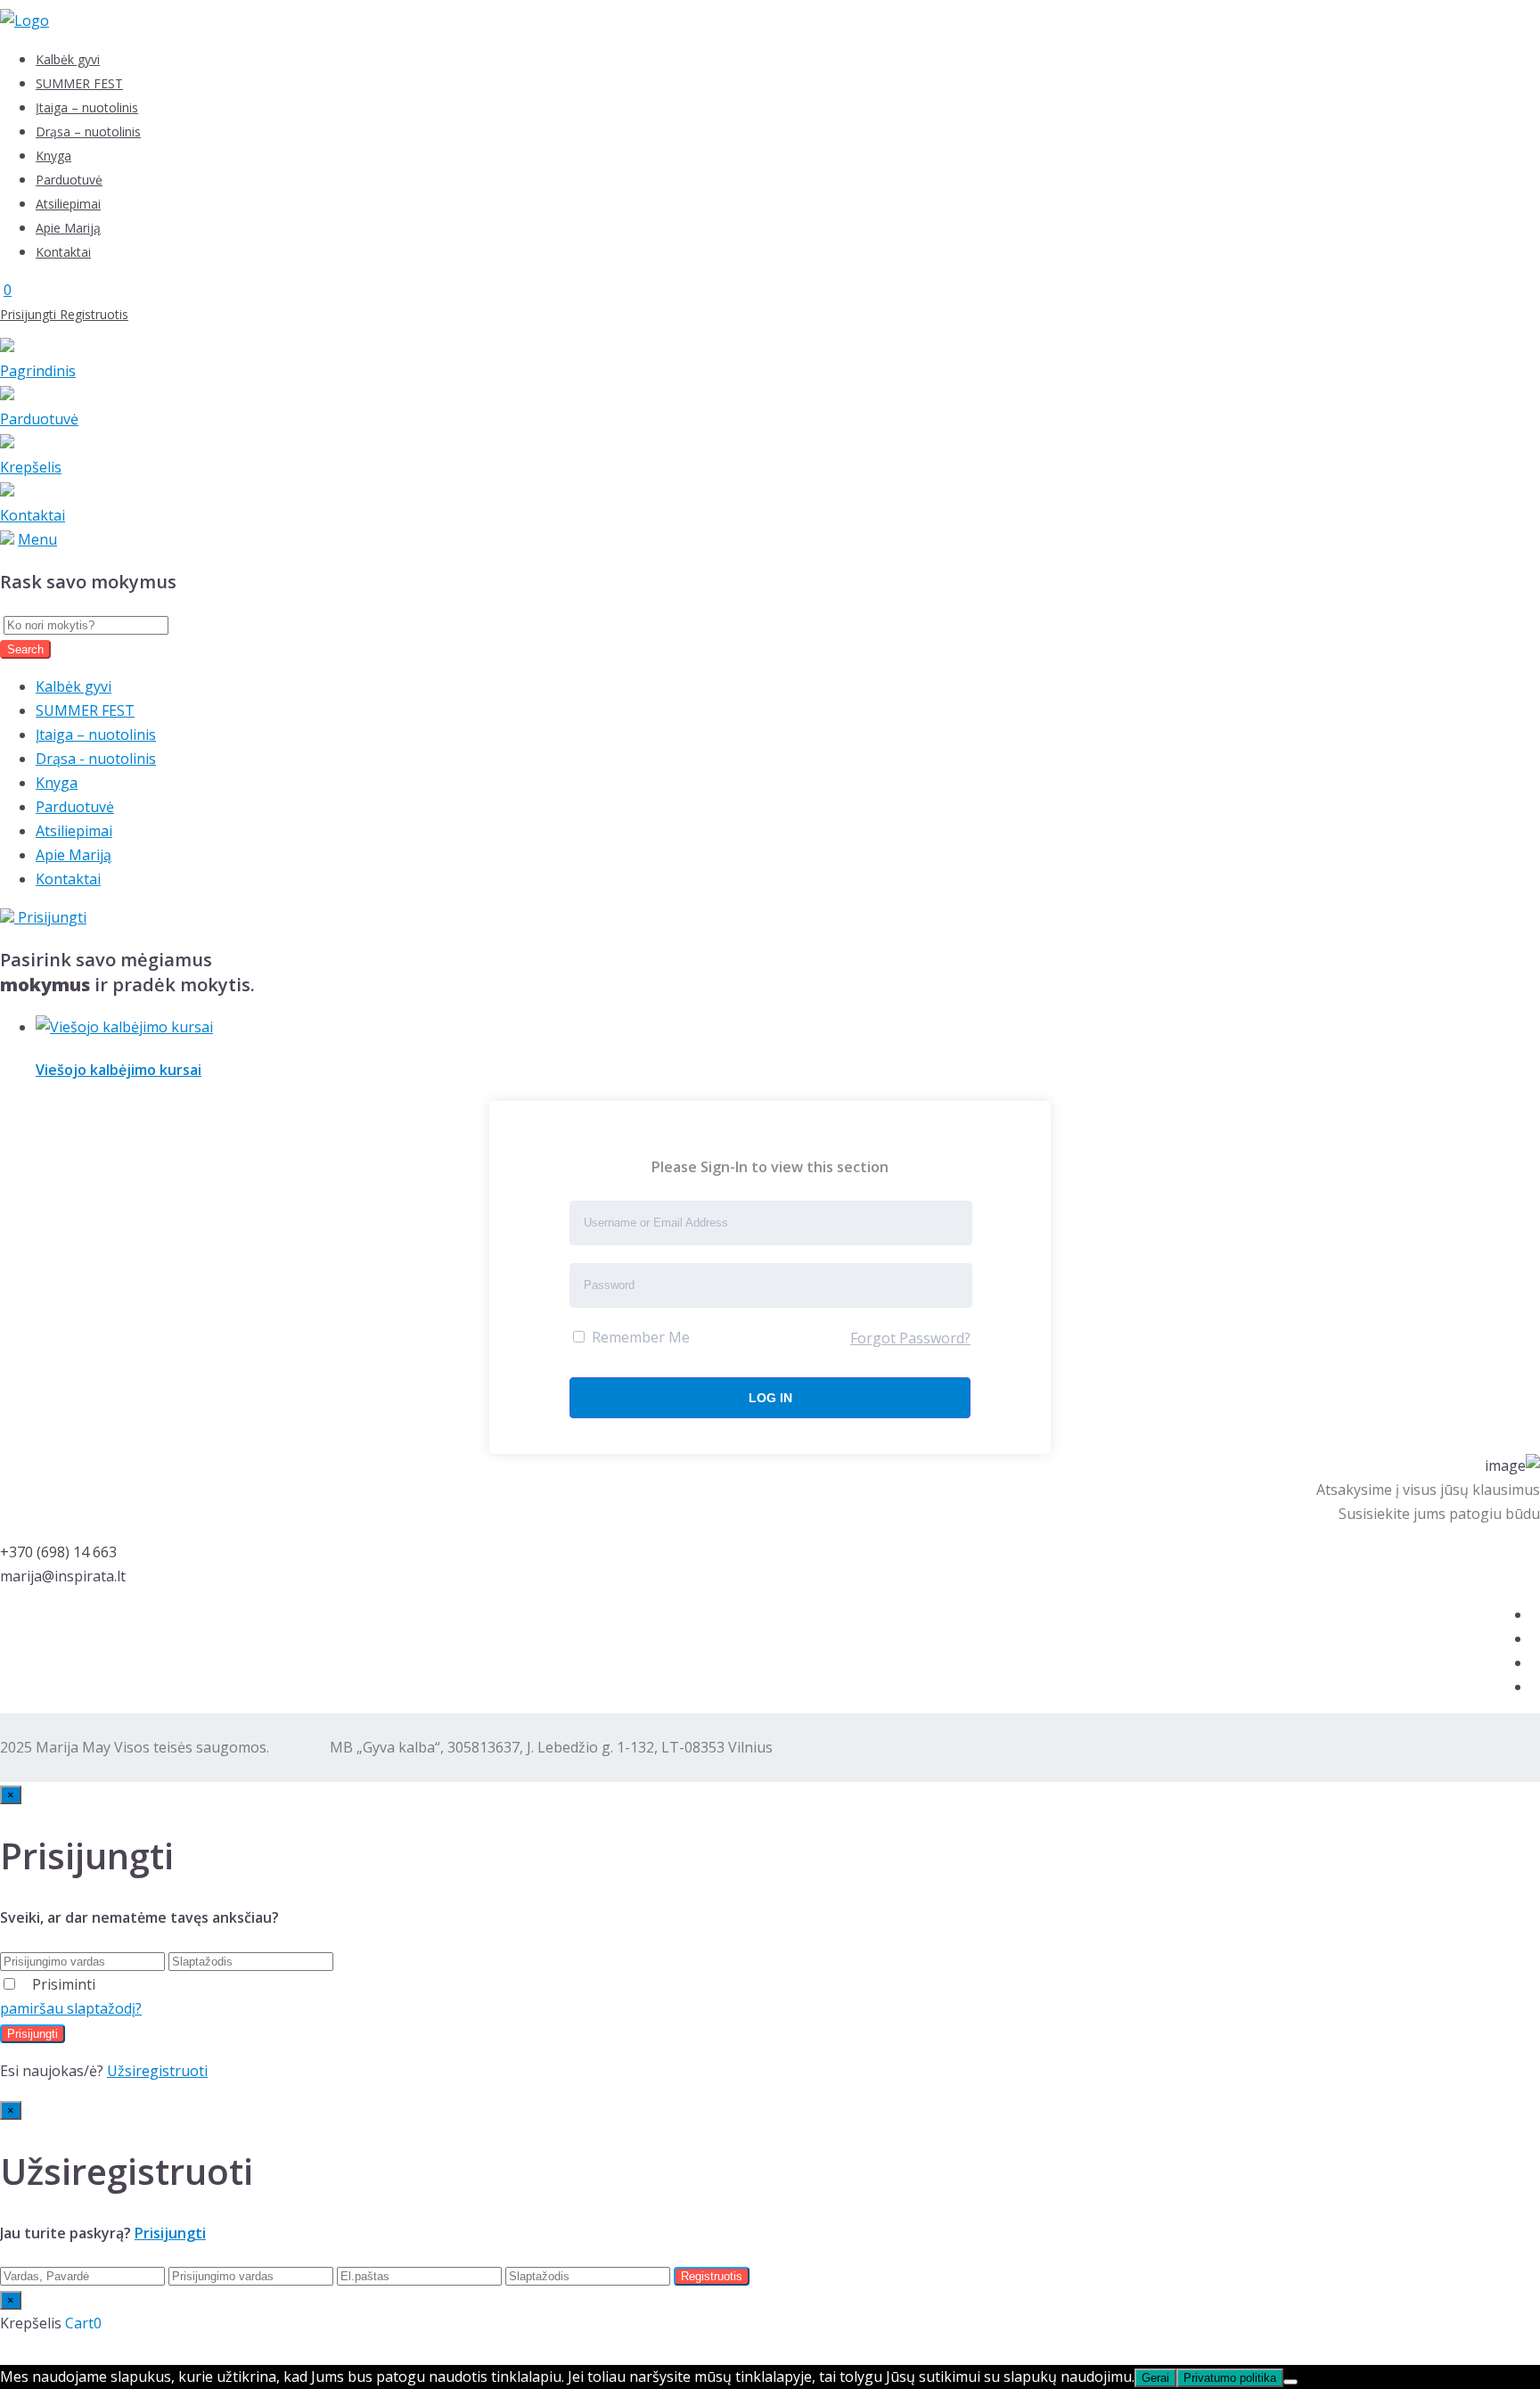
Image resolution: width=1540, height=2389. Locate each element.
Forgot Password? (910, 1338)
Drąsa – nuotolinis (88, 131)
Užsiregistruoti (157, 2071)
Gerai (1155, 2378)
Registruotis (94, 314)
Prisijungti (30, 314)
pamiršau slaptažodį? (71, 2008)
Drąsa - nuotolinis (96, 759)
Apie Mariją (68, 228)
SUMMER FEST (79, 83)
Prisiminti (64, 1984)
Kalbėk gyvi (68, 59)
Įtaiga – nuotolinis (87, 107)
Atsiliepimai (68, 204)
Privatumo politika (1230, 2378)
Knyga (53, 156)
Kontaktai (63, 252)
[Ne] (1290, 2382)
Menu (37, 539)
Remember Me (639, 1337)
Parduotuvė (69, 180)
